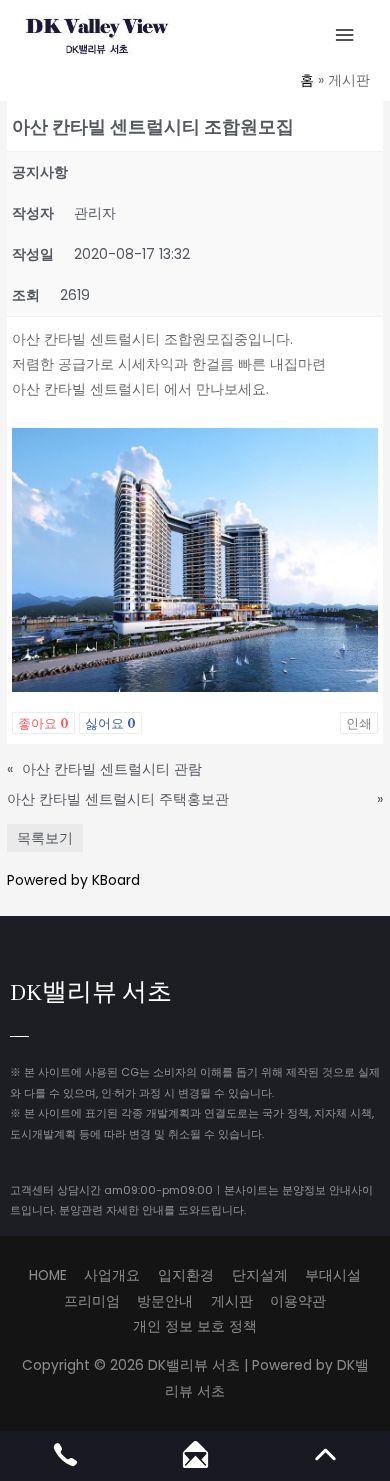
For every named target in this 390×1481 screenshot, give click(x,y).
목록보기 (45, 838)
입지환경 (186, 1275)
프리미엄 (92, 1301)
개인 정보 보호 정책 (195, 1326)
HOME (48, 1275)
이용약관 (298, 1301)
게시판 (232, 1301)
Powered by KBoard (73, 880)
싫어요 (110, 723)
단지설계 (260, 1275)
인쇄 (359, 723)
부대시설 (333, 1275)
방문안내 (165, 1301)
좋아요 (43, 723)
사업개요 (112, 1275)
